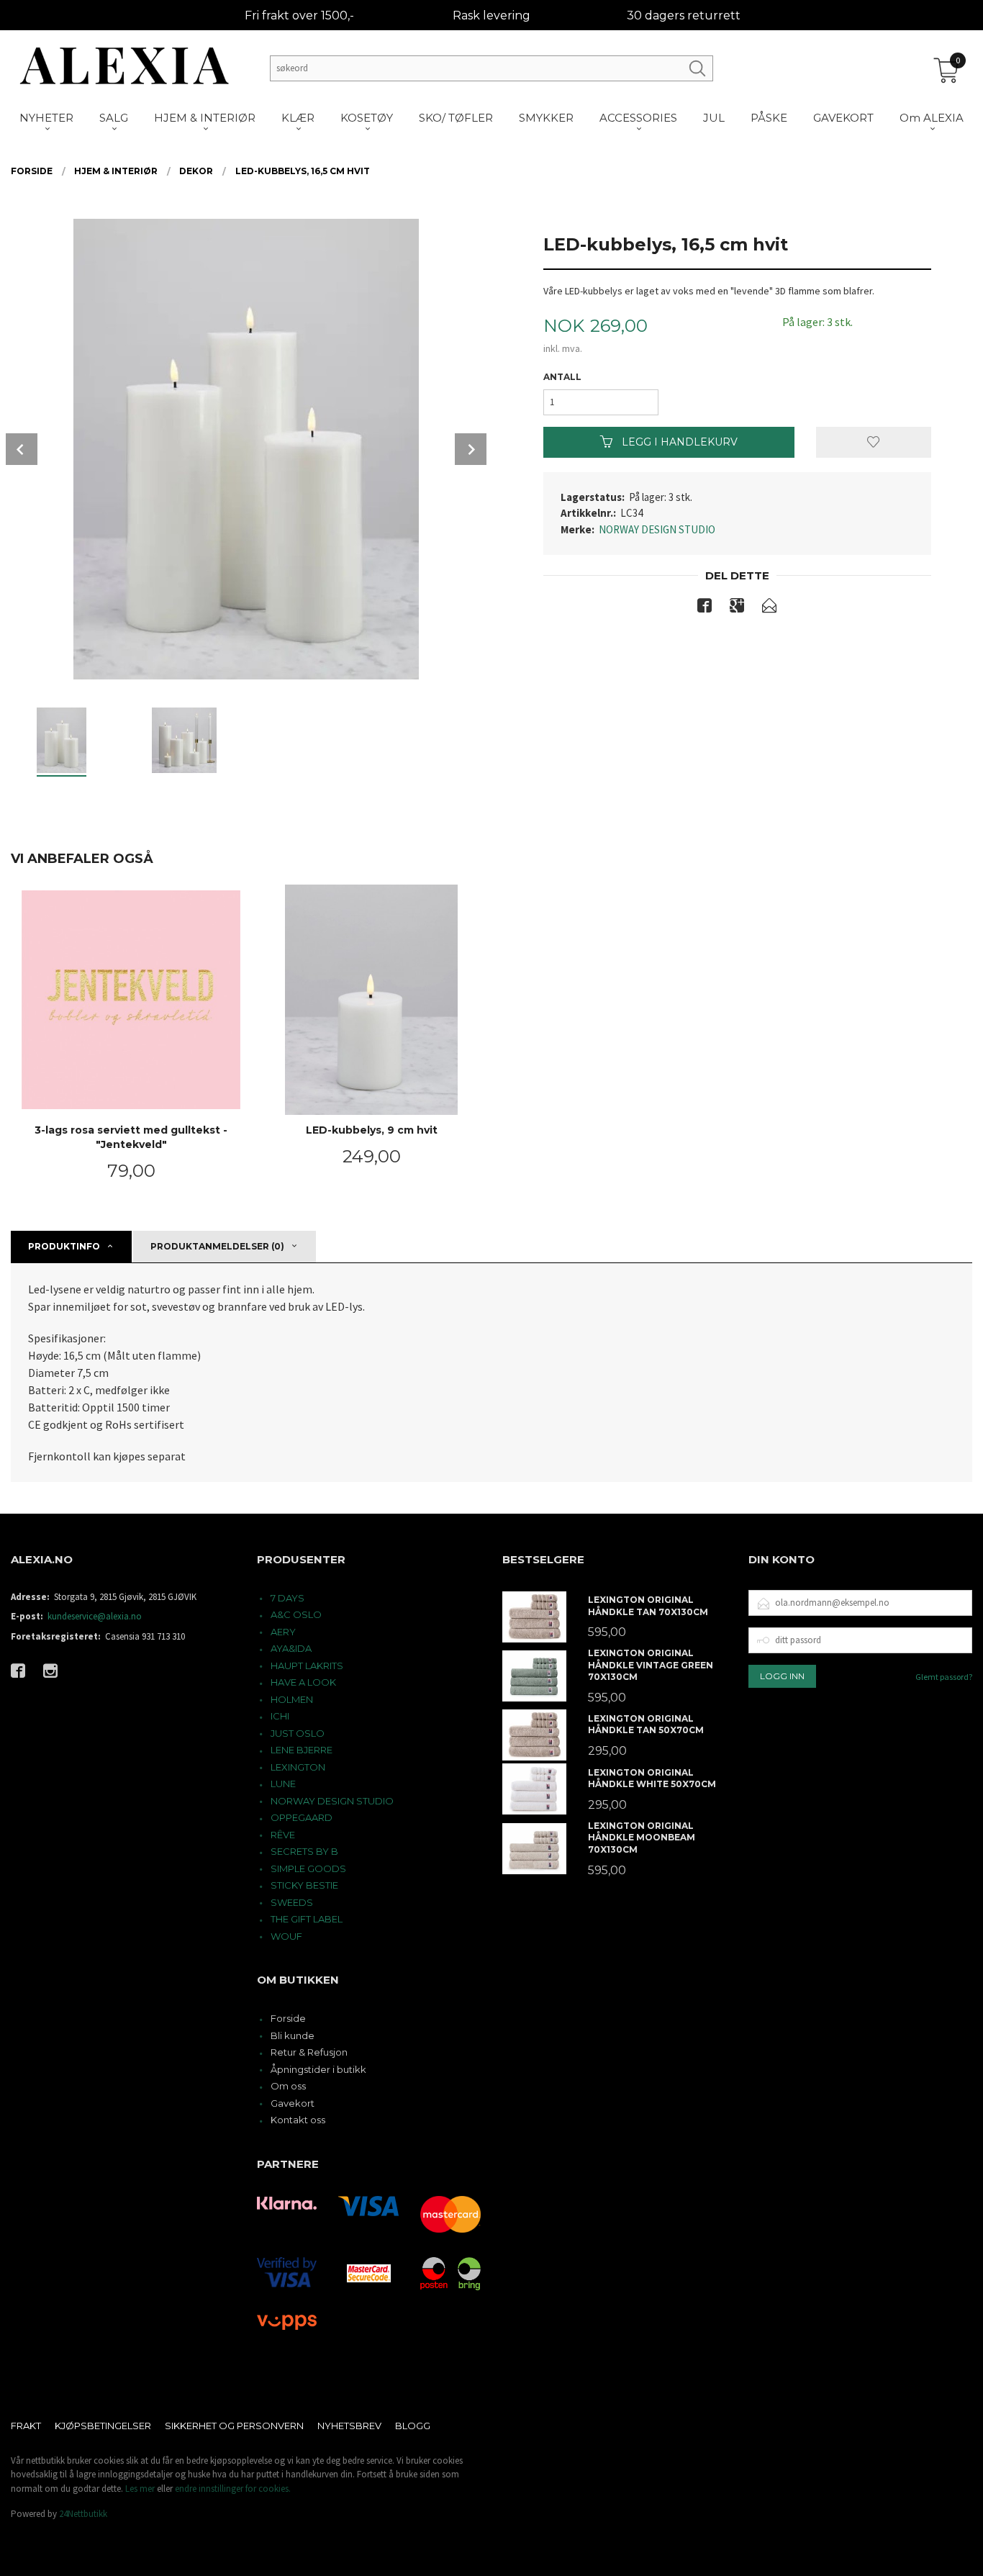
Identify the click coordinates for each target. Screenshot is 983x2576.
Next (471, 449)
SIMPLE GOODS (308, 1868)
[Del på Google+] (737, 608)
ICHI (280, 1716)
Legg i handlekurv (678, 442)
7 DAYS (287, 1598)
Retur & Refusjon (309, 2052)
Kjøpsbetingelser (103, 2426)
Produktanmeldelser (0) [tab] (217, 1246)
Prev (22, 449)
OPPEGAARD (302, 1817)
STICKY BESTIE (304, 1885)
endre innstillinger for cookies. (233, 2489)
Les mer (140, 2489)
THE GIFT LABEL (307, 1919)
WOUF (286, 1936)
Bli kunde (293, 2035)
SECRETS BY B (304, 1851)
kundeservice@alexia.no (95, 1616)
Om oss (288, 2086)
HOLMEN (292, 1699)
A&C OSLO (296, 1614)
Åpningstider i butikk (318, 2069)
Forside (288, 2018)
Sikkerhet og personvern (234, 2426)
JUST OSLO (298, 1733)
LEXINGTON (298, 1767)
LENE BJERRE (302, 1750)
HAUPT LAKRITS (307, 1666)
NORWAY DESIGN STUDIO (657, 529)
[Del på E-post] (769, 608)
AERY (283, 1632)
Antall (562, 377)
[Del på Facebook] (705, 608)
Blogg (413, 2426)
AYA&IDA (291, 1648)
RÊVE (283, 1835)
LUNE (283, 1784)
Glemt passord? (944, 1677)
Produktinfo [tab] (64, 1246)
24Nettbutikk (83, 2514)
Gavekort (293, 2103)
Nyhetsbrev (349, 2426)
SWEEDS (292, 1902)
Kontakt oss (298, 2120)
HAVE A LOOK (303, 1682)
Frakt (26, 2426)
